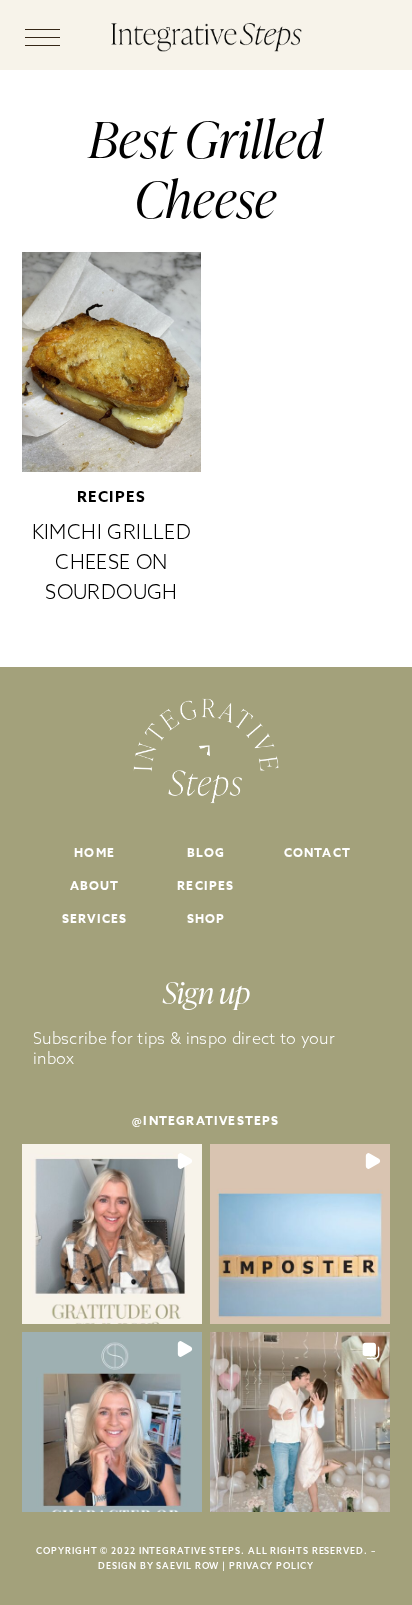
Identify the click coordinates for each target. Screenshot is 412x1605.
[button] (112, 1234)
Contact (317, 852)
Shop (206, 918)
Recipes (112, 496)
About (95, 885)
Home (94, 852)
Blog (206, 852)
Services (95, 918)
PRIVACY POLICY (271, 1565)
